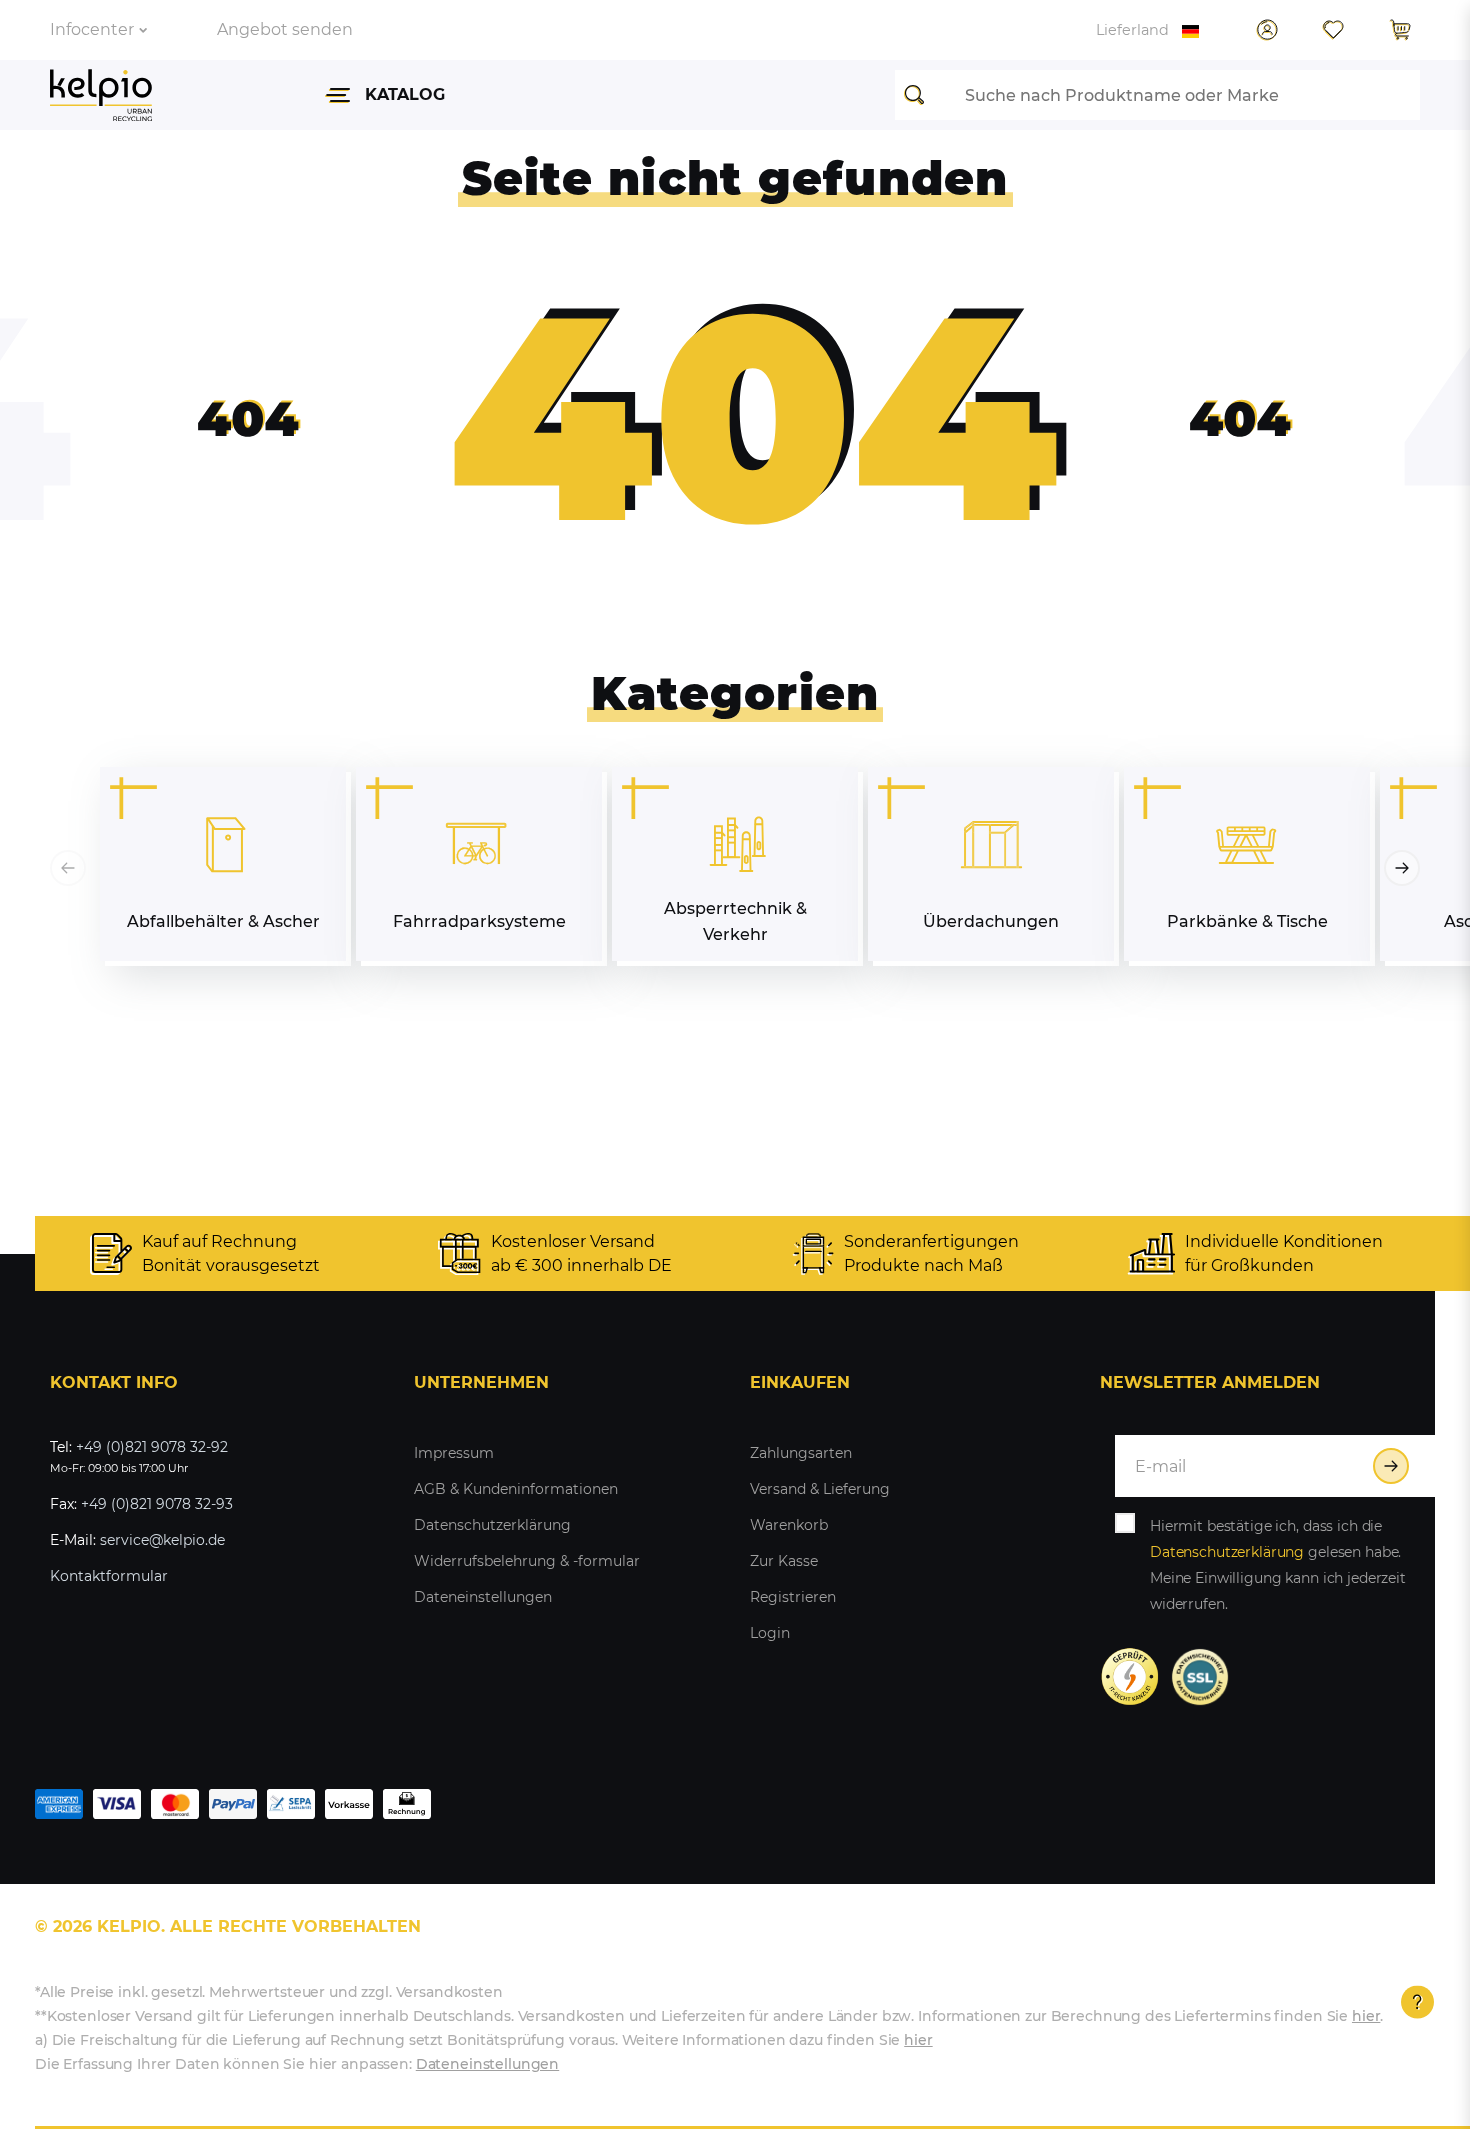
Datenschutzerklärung (492, 1525)
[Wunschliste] (1333, 30)
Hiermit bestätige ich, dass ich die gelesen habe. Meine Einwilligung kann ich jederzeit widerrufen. (1278, 1565)
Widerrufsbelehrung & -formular (527, 1561)
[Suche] (920, 95)
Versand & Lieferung (820, 1489)
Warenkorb (789, 1525)
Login (770, 1633)
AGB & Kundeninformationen (516, 1489)
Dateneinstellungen (483, 1597)
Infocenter (92, 29)
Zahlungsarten (801, 1453)
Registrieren (793, 1597)
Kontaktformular (109, 1576)
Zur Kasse (784, 1561)
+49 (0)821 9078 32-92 (152, 1447)
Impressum (454, 1453)
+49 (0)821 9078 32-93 (157, 1504)
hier (1366, 2016)
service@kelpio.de (162, 1540)
